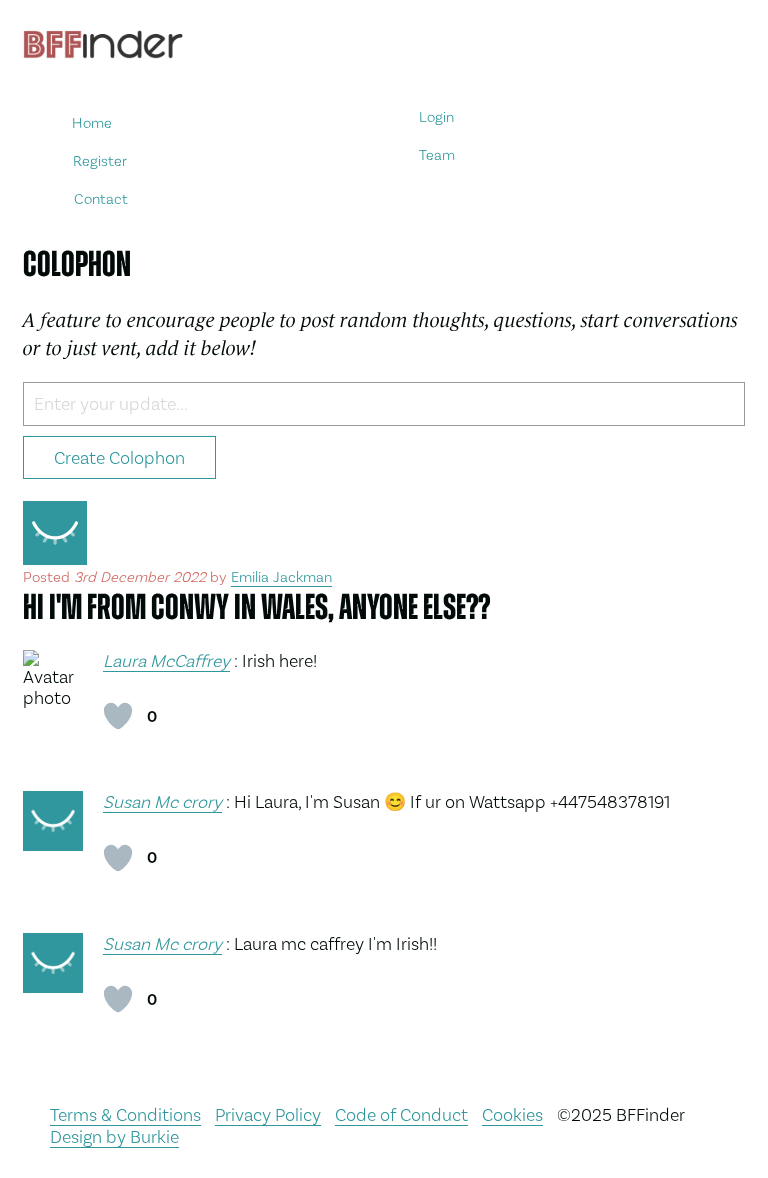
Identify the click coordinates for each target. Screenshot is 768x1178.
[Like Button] (118, 716)
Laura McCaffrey (166, 660)
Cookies (512, 1114)
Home (93, 123)
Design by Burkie (114, 1136)
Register (100, 160)
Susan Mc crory (162, 801)
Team (438, 155)
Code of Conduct (401, 1114)
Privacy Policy (268, 1114)
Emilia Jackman (281, 577)
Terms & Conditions (125, 1114)
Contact (101, 198)
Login (436, 117)
